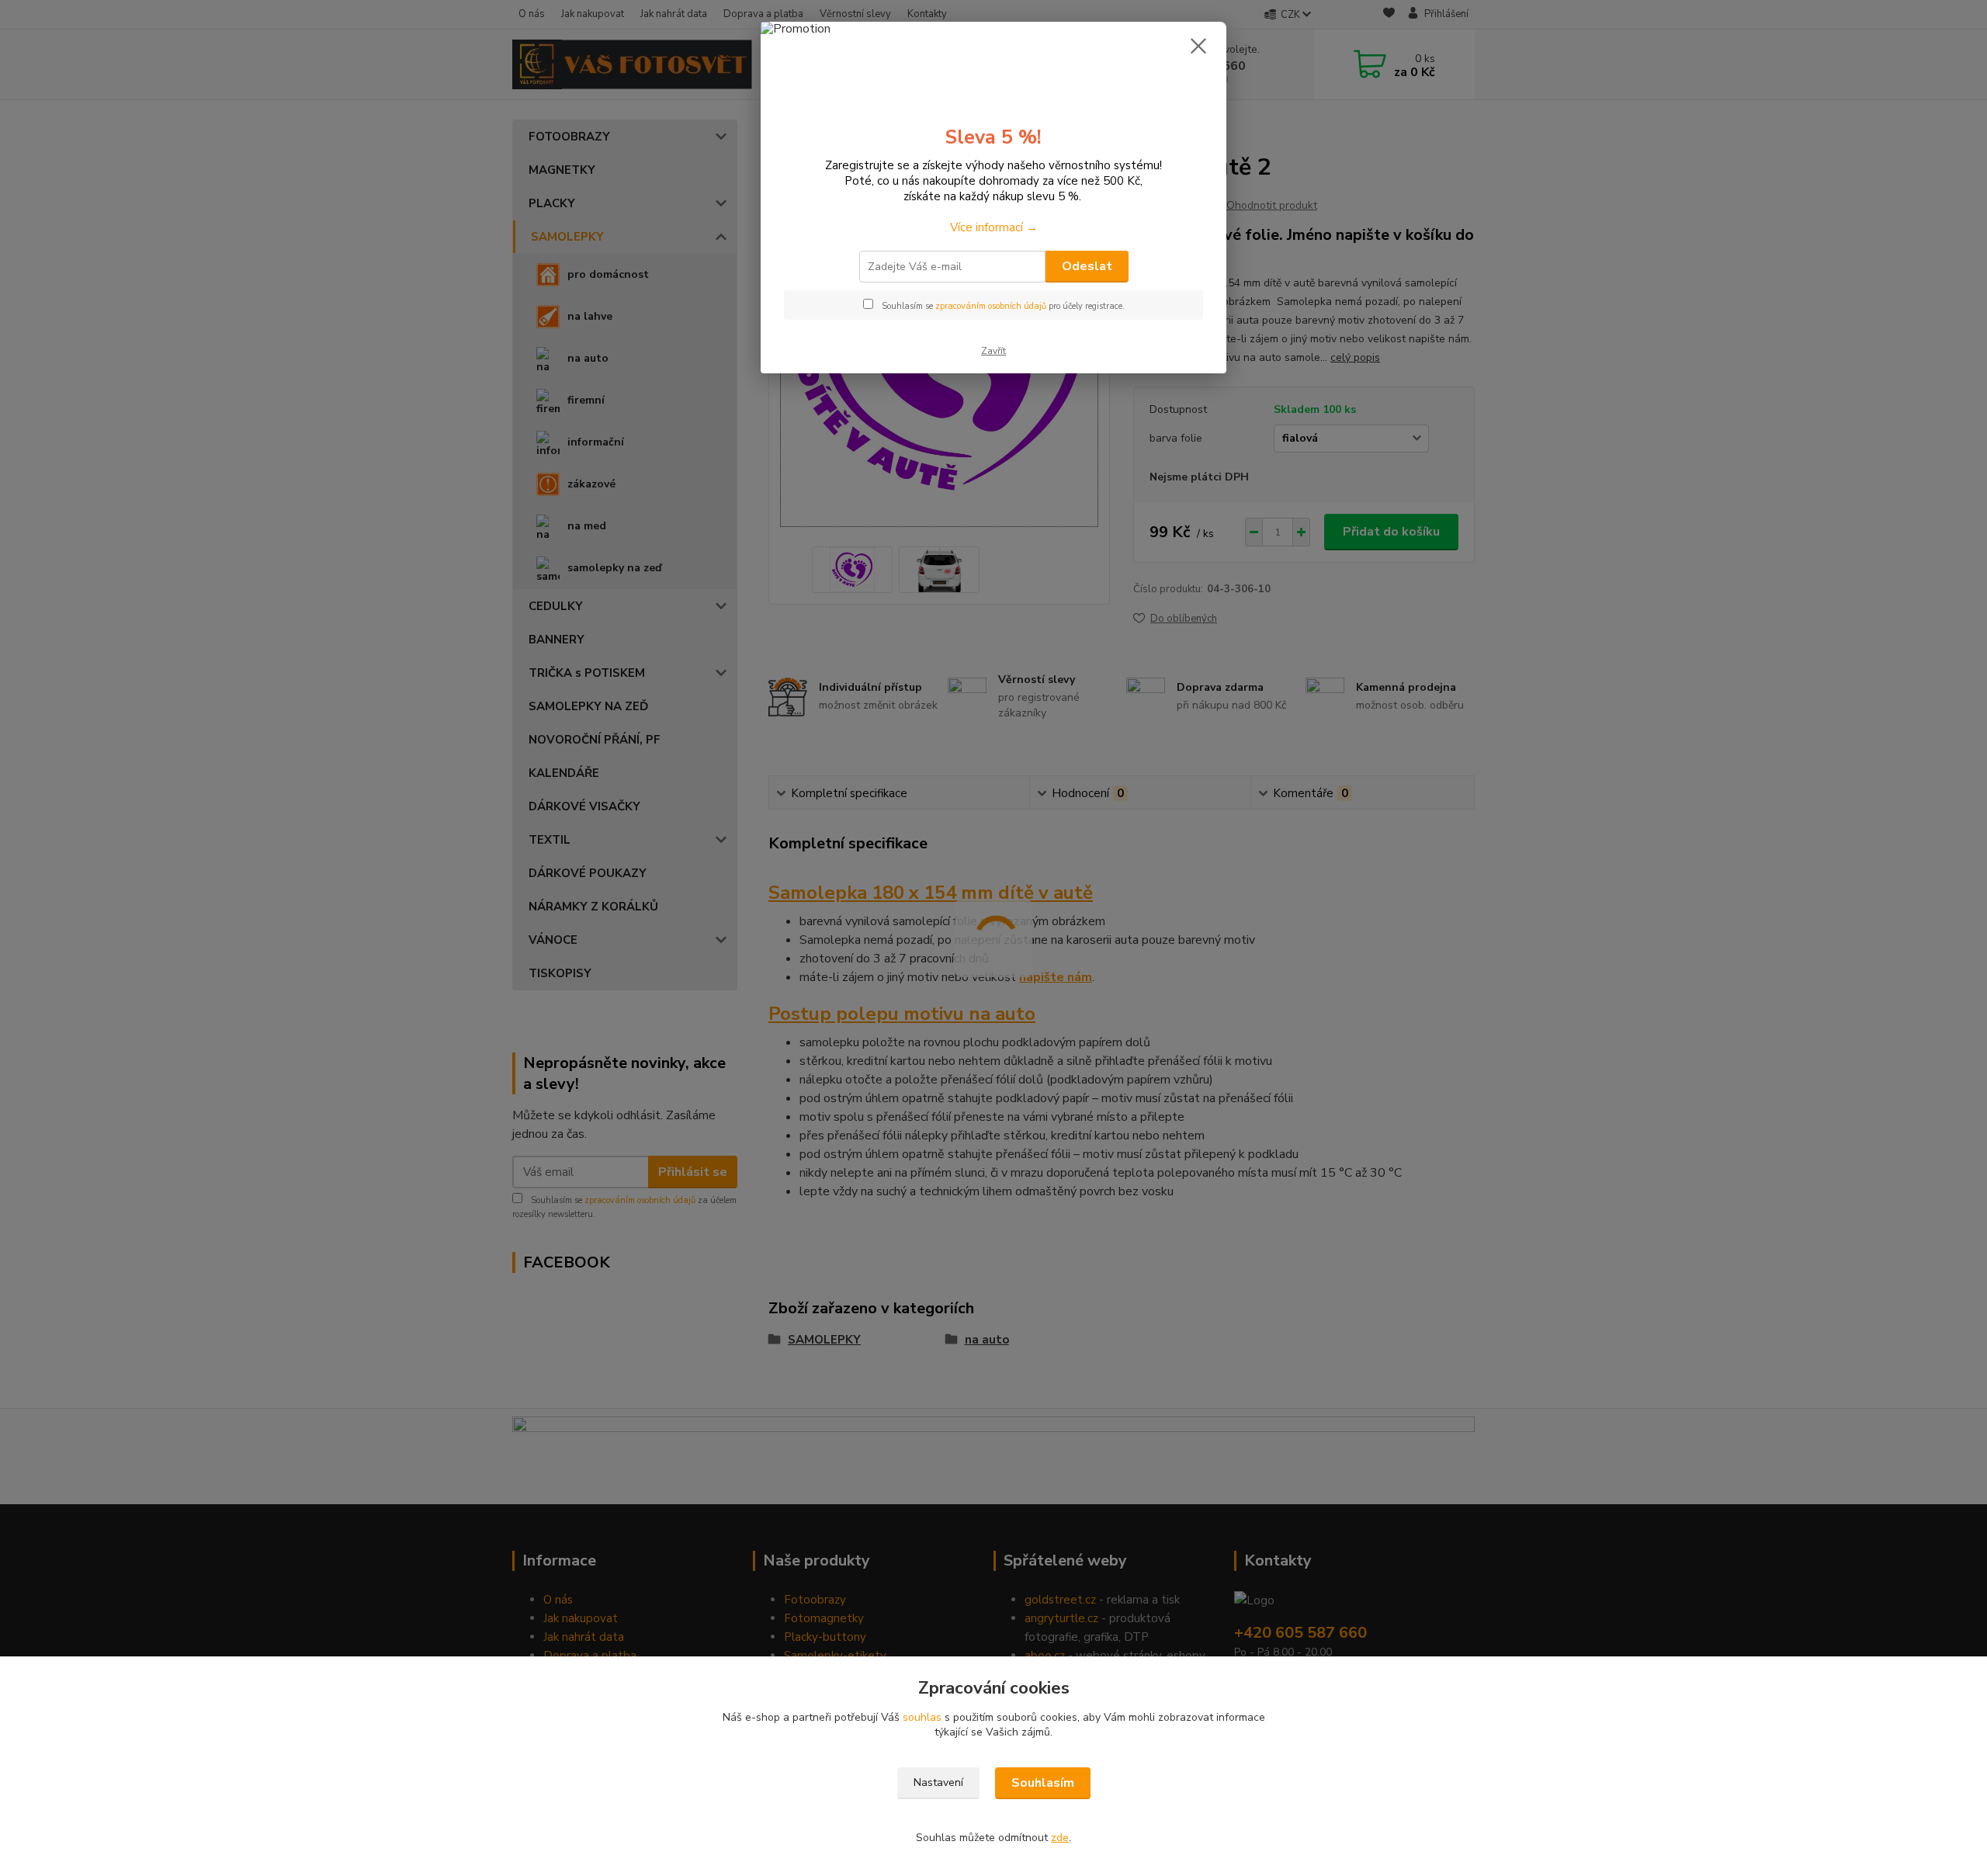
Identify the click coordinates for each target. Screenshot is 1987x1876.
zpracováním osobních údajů (991, 306)
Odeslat (1087, 266)
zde (1060, 1838)
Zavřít (993, 351)
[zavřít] (1198, 46)
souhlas (922, 1717)
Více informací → (994, 227)
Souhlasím (1043, 1783)
